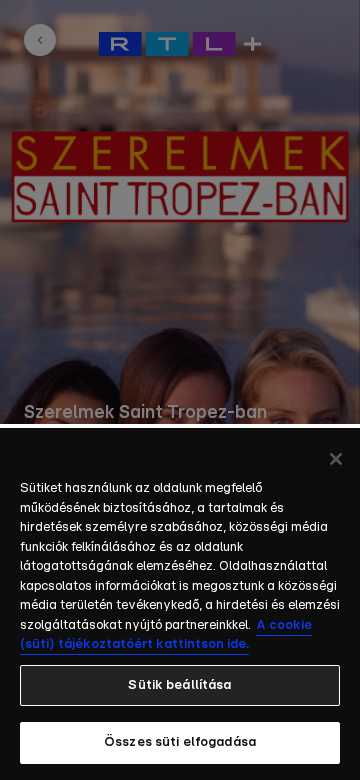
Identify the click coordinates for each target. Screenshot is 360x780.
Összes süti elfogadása (180, 742)
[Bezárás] (336, 459)
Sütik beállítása (179, 685)
